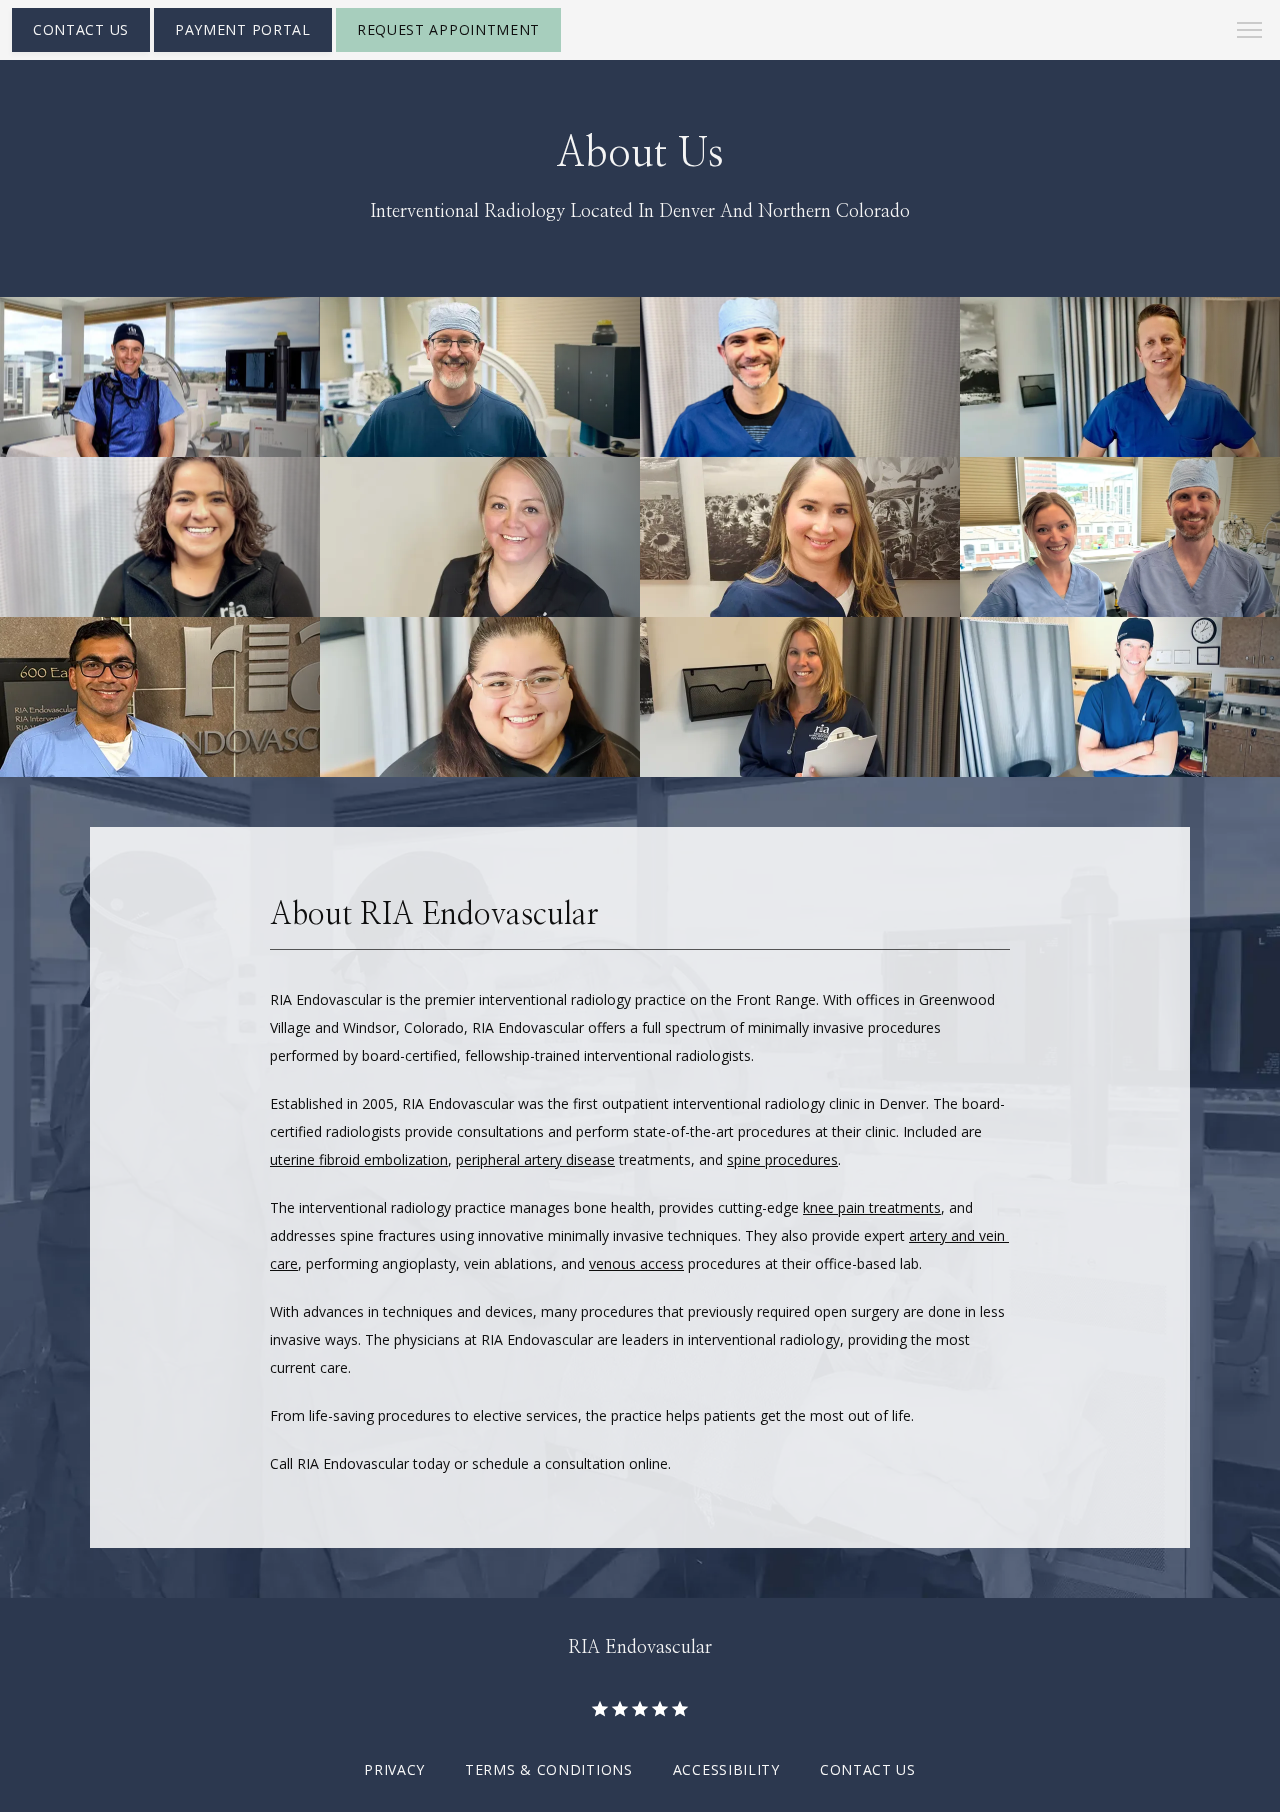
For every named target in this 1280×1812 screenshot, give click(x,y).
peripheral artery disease (535, 1159)
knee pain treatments (872, 1207)
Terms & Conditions (549, 1769)
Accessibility (726, 1769)
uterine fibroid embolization (359, 1159)
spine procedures (782, 1159)
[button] (1250, 32)
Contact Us (868, 1769)
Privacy (394, 1769)
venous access (636, 1263)
